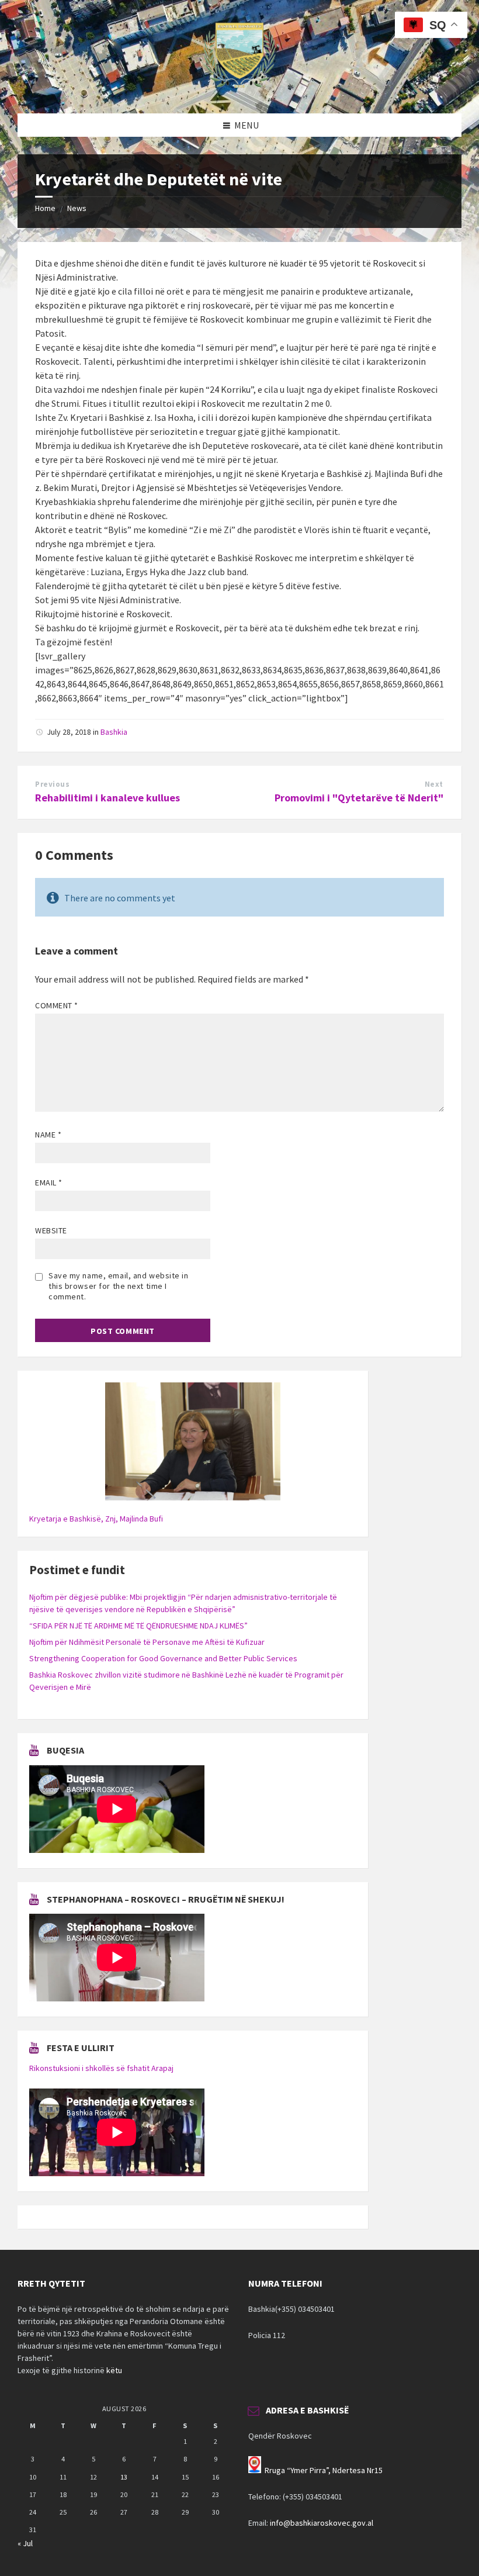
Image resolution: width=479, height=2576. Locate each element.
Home (45, 208)
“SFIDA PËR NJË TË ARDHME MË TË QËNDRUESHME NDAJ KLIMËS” (138, 1626)
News (77, 208)
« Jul (25, 2543)
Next (434, 784)
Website (51, 1230)
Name (48, 1135)
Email (49, 1182)
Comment (57, 1005)
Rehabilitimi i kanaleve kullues (107, 798)
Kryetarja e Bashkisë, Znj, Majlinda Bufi (96, 1519)
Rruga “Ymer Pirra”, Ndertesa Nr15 (324, 2470)
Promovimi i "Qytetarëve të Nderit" (359, 798)
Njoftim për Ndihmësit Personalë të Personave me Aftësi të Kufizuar (147, 1642)
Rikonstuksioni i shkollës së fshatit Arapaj (101, 2068)
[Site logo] (239, 91)
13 (124, 2477)
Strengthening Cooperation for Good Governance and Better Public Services (163, 1658)
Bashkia (114, 732)
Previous (52, 784)
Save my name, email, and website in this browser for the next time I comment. (119, 1286)
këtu (114, 2370)
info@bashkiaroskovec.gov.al (322, 2523)
